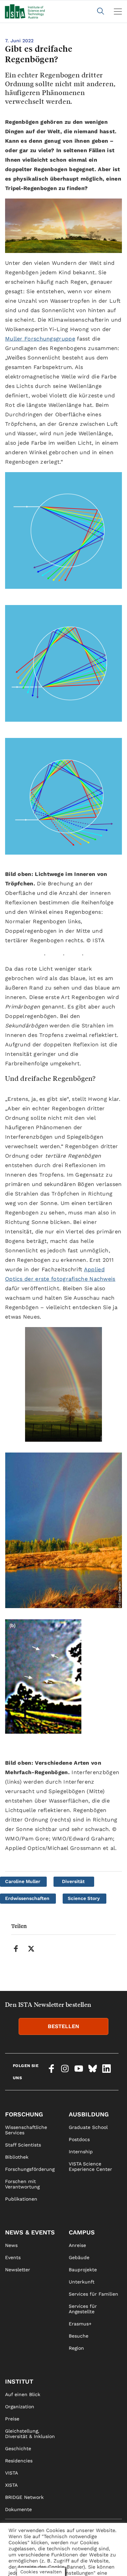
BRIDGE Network (24, 2497)
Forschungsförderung (30, 2169)
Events (13, 2257)
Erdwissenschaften (27, 1898)
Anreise (77, 2245)
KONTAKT (16, 2542)
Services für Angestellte (83, 2309)
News (11, 2245)
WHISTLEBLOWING (26, 2554)
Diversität (73, 1881)
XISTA (11, 2485)
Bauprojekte (83, 2270)
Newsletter (18, 2270)
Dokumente (18, 2509)
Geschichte (18, 2449)
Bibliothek (17, 2157)
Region (76, 2348)
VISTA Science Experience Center (90, 2166)
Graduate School (88, 2127)
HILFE (12, 2567)
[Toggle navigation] (118, 11)
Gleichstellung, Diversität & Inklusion (30, 2434)
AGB (73, 2567)
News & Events (30, 2232)
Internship (81, 2152)
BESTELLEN (63, 2026)
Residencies (19, 2461)
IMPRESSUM (83, 2542)
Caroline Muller (23, 1881)
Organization (20, 2407)
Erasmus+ (80, 2324)
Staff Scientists (23, 2145)
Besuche (79, 2336)
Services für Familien (93, 2294)
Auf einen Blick (23, 2394)
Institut (19, 2381)
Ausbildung (89, 2114)
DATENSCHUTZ (86, 2554)
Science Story (84, 1898)
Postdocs (79, 2139)
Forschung (24, 2114)
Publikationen (21, 2199)
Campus (82, 2232)
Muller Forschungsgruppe (40, 339)
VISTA (12, 2473)
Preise (12, 2419)
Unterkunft (82, 2282)
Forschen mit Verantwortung (22, 2184)
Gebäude (79, 2257)
